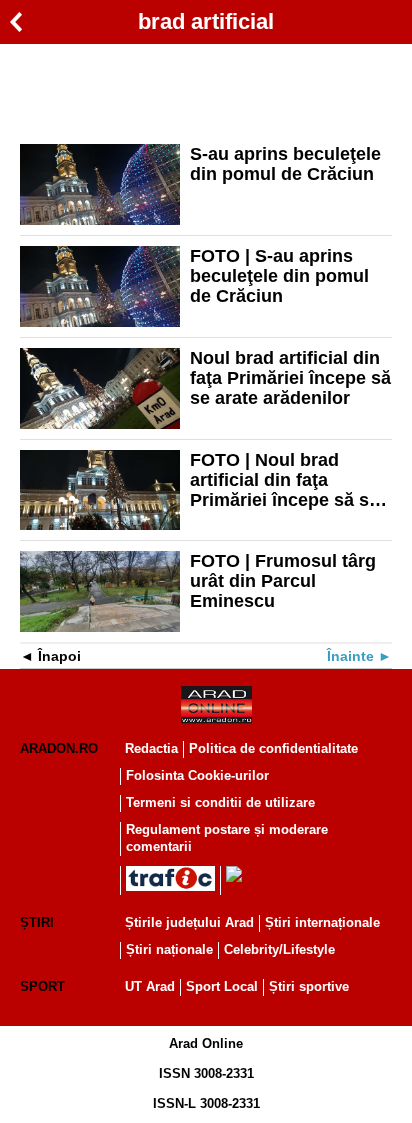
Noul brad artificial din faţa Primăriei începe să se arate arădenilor (290, 378)
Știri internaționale (322, 922)
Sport (42, 986)
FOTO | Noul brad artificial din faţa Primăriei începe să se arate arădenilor (284, 480)
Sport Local (222, 986)
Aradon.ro (59, 748)
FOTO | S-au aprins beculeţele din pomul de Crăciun (279, 276)
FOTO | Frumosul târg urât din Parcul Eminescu (283, 581)
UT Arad (150, 986)
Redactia (151, 748)
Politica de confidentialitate (273, 748)
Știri (37, 922)
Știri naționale (169, 949)
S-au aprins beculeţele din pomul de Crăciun (285, 164)
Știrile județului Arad (189, 922)
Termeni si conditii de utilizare (220, 802)
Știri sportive (309, 986)
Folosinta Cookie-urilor (197, 775)
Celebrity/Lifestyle (279, 949)
